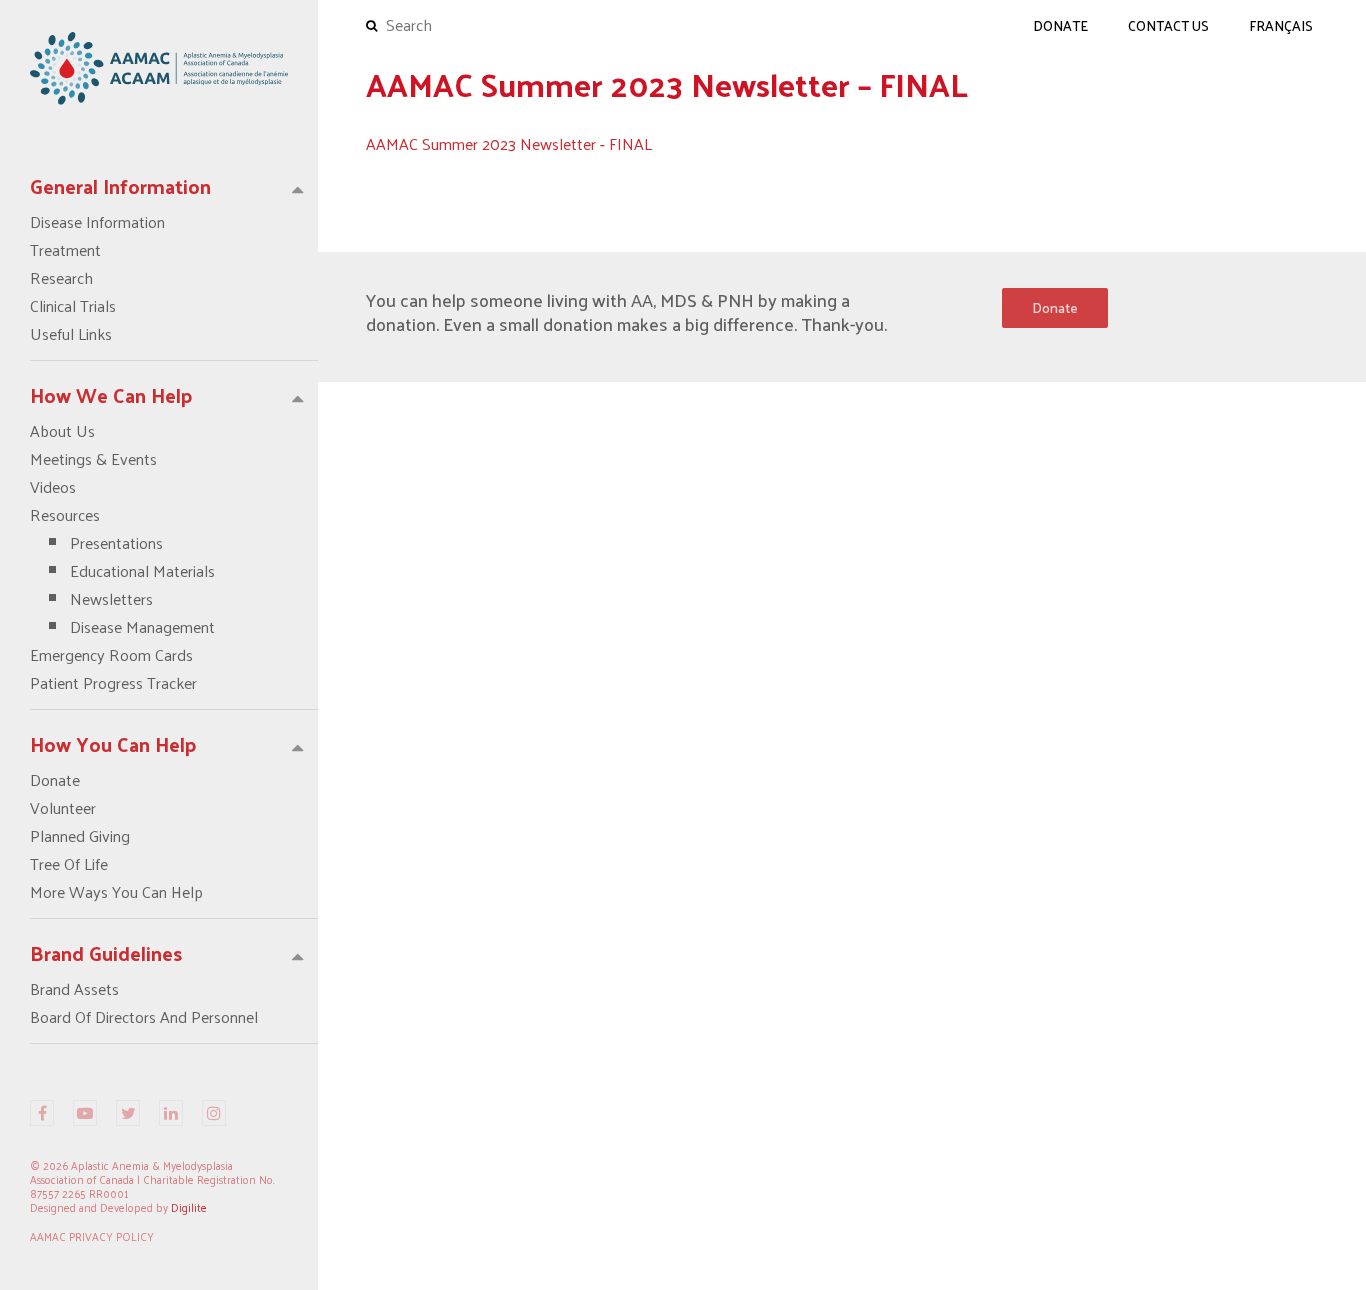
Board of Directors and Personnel (144, 1017)
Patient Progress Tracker (113, 683)
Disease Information (97, 222)
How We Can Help (111, 395)
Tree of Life (69, 864)
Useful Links (71, 334)
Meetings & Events (93, 459)
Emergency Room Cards (111, 655)
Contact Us (1168, 25)
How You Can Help (113, 744)
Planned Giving (80, 836)
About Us (62, 431)
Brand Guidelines (106, 953)
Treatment (65, 250)
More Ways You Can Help (116, 892)
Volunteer (63, 808)
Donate (55, 780)
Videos (53, 487)
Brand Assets (74, 989)
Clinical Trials (73, 306)
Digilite (189, 1207)
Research (61, 278)
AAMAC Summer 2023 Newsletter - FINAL (509, 143)
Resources (122, 571)
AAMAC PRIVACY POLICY (92, 1236)
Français (1281, 25)
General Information (120, 186)
